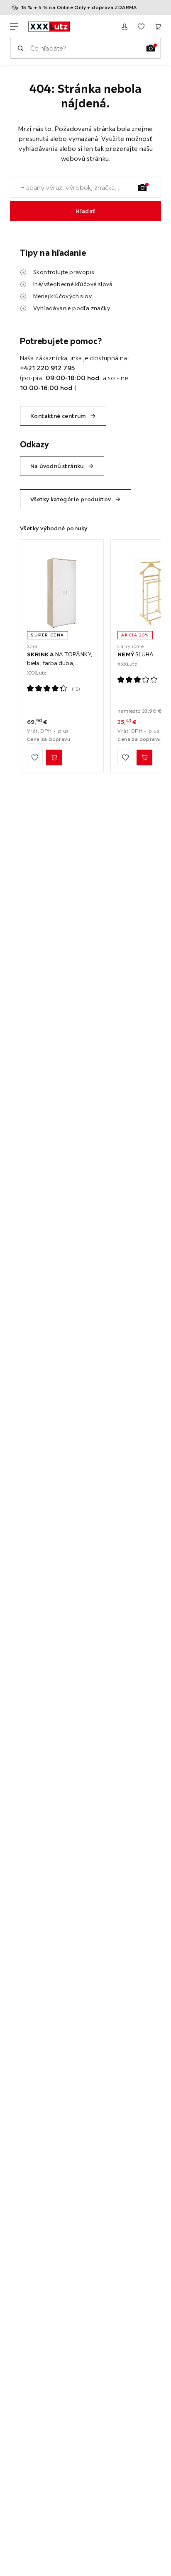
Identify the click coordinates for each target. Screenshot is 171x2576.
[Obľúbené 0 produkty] (141, 27)
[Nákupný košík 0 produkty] (158, 27)
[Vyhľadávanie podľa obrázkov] (151, 48)
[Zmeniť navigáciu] (14, 27)
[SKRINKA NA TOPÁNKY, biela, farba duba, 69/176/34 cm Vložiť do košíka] (54, 758)
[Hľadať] (20, 48)
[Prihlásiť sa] (125, 27)
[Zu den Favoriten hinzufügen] (35, 758)
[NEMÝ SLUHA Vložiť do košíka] (144, 758)
